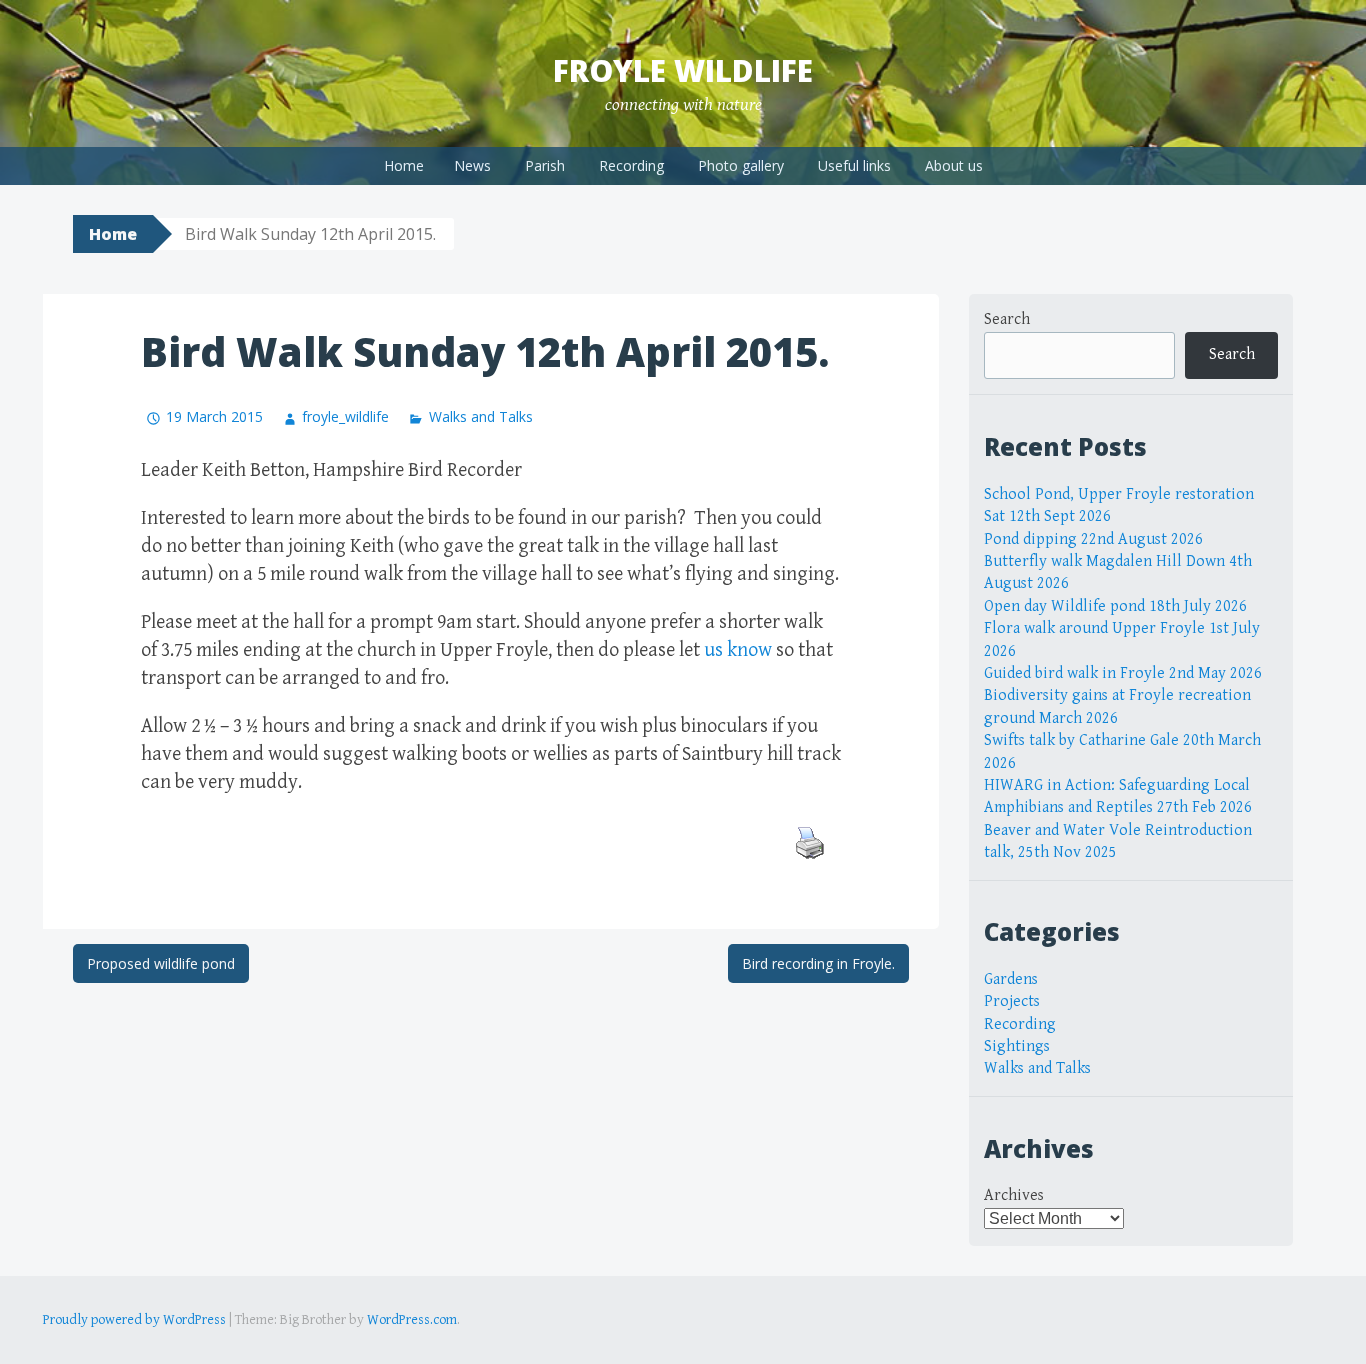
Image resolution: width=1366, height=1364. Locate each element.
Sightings (1017, 1046)
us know (738, 650)
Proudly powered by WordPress (134, 1320)
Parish (545, 165)
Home (404, 165)
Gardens (1011, 979)
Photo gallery (741, 165)
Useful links (854, 165)
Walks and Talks (480, 416)
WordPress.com (412, 1320)
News (472, 165)
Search (1007, 319)
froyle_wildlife (345, 416)
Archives (1014, 1195)
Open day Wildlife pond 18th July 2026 (1115, 606)
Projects (1012, 1001)
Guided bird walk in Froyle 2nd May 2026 (1123, 673)
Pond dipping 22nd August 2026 (1093, 539)
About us (954, 165)
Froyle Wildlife (683, 70)
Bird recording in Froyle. (818, 963)
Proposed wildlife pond (161, 963)
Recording (631, 165)
